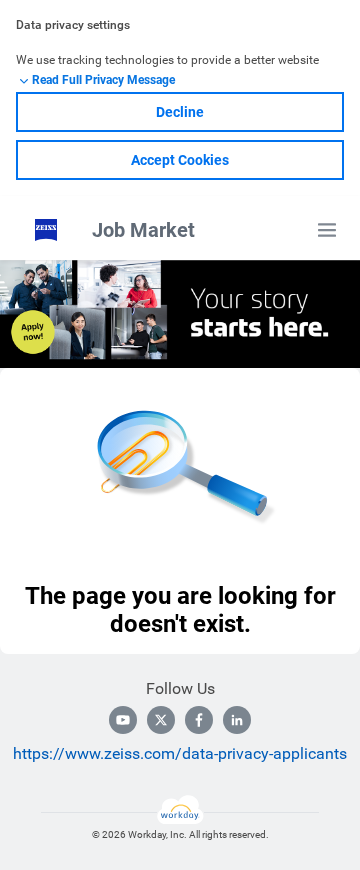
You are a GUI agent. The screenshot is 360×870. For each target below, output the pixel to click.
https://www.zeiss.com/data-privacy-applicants (180, 753)
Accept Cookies (180, 160)
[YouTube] (123, 720)
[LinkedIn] (237, 720)
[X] (161, 720)
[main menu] (327, 230)
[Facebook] (199, 720)
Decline (180, 112)
